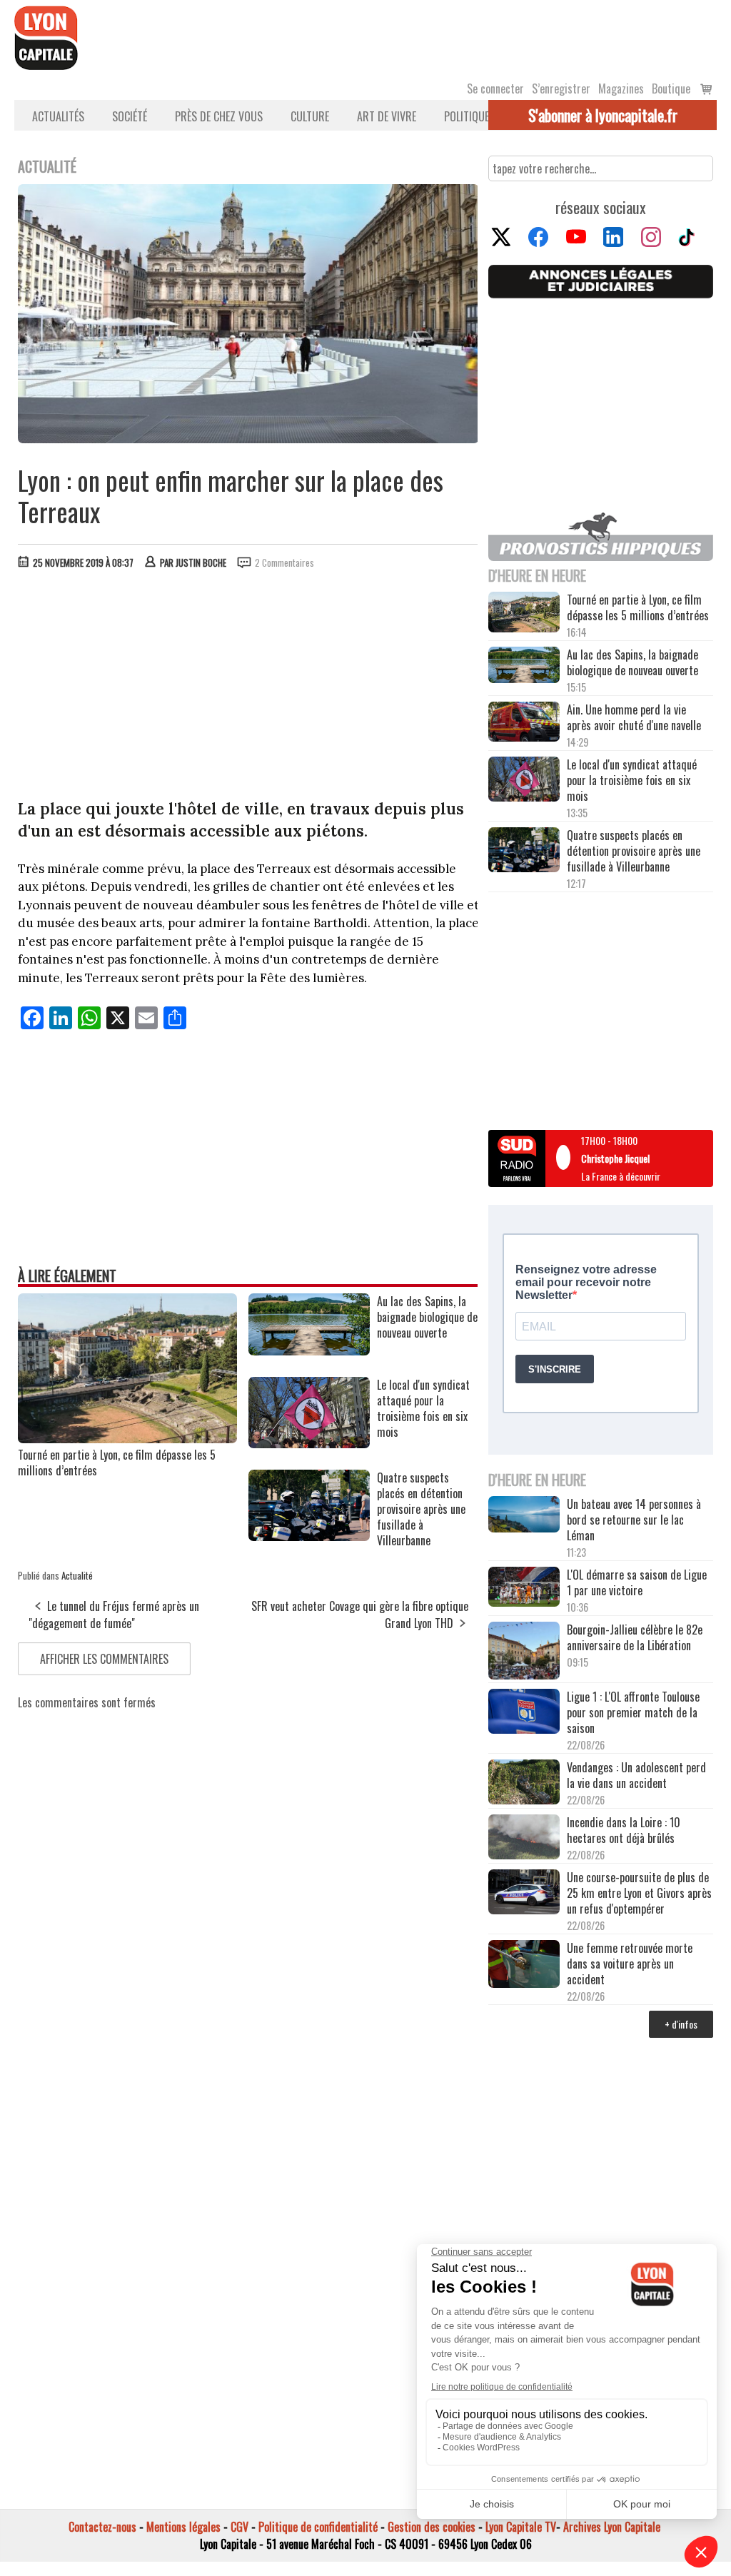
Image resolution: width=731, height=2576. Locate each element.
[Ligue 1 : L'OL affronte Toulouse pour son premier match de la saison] (524, 1713)
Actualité (77, 1575)
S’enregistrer (561, 89)
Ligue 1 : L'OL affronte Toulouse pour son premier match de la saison (633, 1712)
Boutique (671, 89)
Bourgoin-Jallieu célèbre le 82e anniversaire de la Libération (635, 1637)
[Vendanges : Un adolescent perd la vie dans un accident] (524, 1783)
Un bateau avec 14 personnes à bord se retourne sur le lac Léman (634, 1520)
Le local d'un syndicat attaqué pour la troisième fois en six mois (632, 780)
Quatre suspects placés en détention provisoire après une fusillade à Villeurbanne (634, 851)
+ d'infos (681, 2024)
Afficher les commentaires (104, 1659)
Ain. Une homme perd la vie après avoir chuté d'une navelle (634, 717)
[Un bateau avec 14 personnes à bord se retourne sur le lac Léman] (524, 1516)
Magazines (621, 89)
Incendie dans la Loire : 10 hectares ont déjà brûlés (624, 1830)
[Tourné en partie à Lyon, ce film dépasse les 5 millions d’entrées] (127, 1438)
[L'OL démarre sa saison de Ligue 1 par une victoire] (524, 1588)
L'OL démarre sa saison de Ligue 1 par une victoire (637, 1582)
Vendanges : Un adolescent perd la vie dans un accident (636, 1775)
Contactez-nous (102, 2527)
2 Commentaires (284, 562)
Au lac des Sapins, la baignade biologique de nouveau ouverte (632, 662)
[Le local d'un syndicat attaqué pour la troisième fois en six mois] (309, 1443)
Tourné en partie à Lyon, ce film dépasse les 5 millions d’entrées (117, 1463)
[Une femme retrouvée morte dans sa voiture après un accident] (524, 1965)
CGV (240, 2527)
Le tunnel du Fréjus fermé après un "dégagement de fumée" (114, 1615)
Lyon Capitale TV (521, 2527)
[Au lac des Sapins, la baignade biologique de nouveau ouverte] (309, 1350)
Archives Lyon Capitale (612, 2527)
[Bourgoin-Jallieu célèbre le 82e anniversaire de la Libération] (524, 1652)
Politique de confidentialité (318, 2527)
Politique (467, 116)
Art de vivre (387, 116)
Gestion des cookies (432, 2527)
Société (130, 116)
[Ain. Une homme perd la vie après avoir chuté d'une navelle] (524, 723)
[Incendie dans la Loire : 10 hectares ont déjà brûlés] (524, 1838)
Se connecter (495, 89)
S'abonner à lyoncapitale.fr (603, 115)
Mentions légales (183, 2527)
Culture (310, 116)
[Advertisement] (248, 687)
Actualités (58, 116)
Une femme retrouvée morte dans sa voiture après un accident (630, 1964)
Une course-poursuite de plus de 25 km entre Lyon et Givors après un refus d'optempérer (639, 1893)
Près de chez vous (219, 116)
